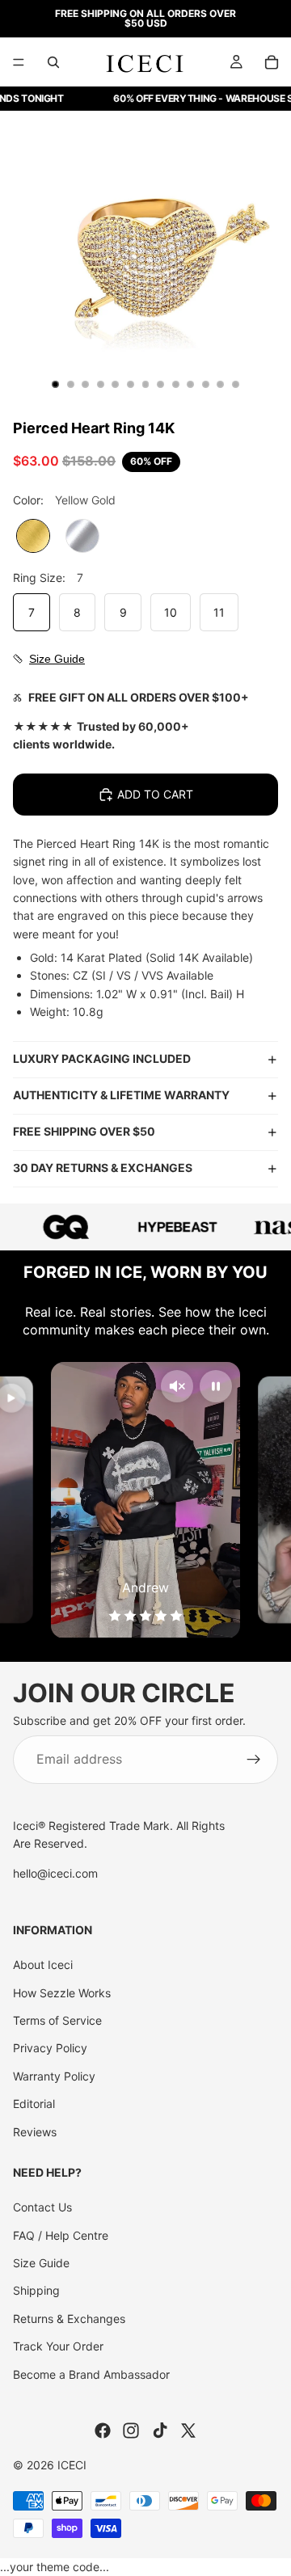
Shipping (36, 2290)
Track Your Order (58, 2346)
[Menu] (19, 62)
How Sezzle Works (62, 1993)
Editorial (34, 2104)
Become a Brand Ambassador (91, 2374)
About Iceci (43, 1965)
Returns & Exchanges (69, 2319)
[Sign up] (254, 1759)
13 (235, 384)
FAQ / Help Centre (61, 2235)
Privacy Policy (50, 2048)
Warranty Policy (54, 2076)
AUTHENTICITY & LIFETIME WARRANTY (121, 1095)
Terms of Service (57, 2020)
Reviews (35, 2132)
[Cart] (272, 62)
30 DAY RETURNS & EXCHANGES (103, 1168)
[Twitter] (188, 2431)
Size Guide (41, 2263)
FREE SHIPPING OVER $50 (84, 1131)
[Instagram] (131, 2431)
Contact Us (42, 2207)
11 (205, 384)
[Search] (53, 62)
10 (191, 384)
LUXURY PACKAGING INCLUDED (102, 1058)
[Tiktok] (160, 2431)
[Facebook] (103, 2431)
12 (221, 384)
